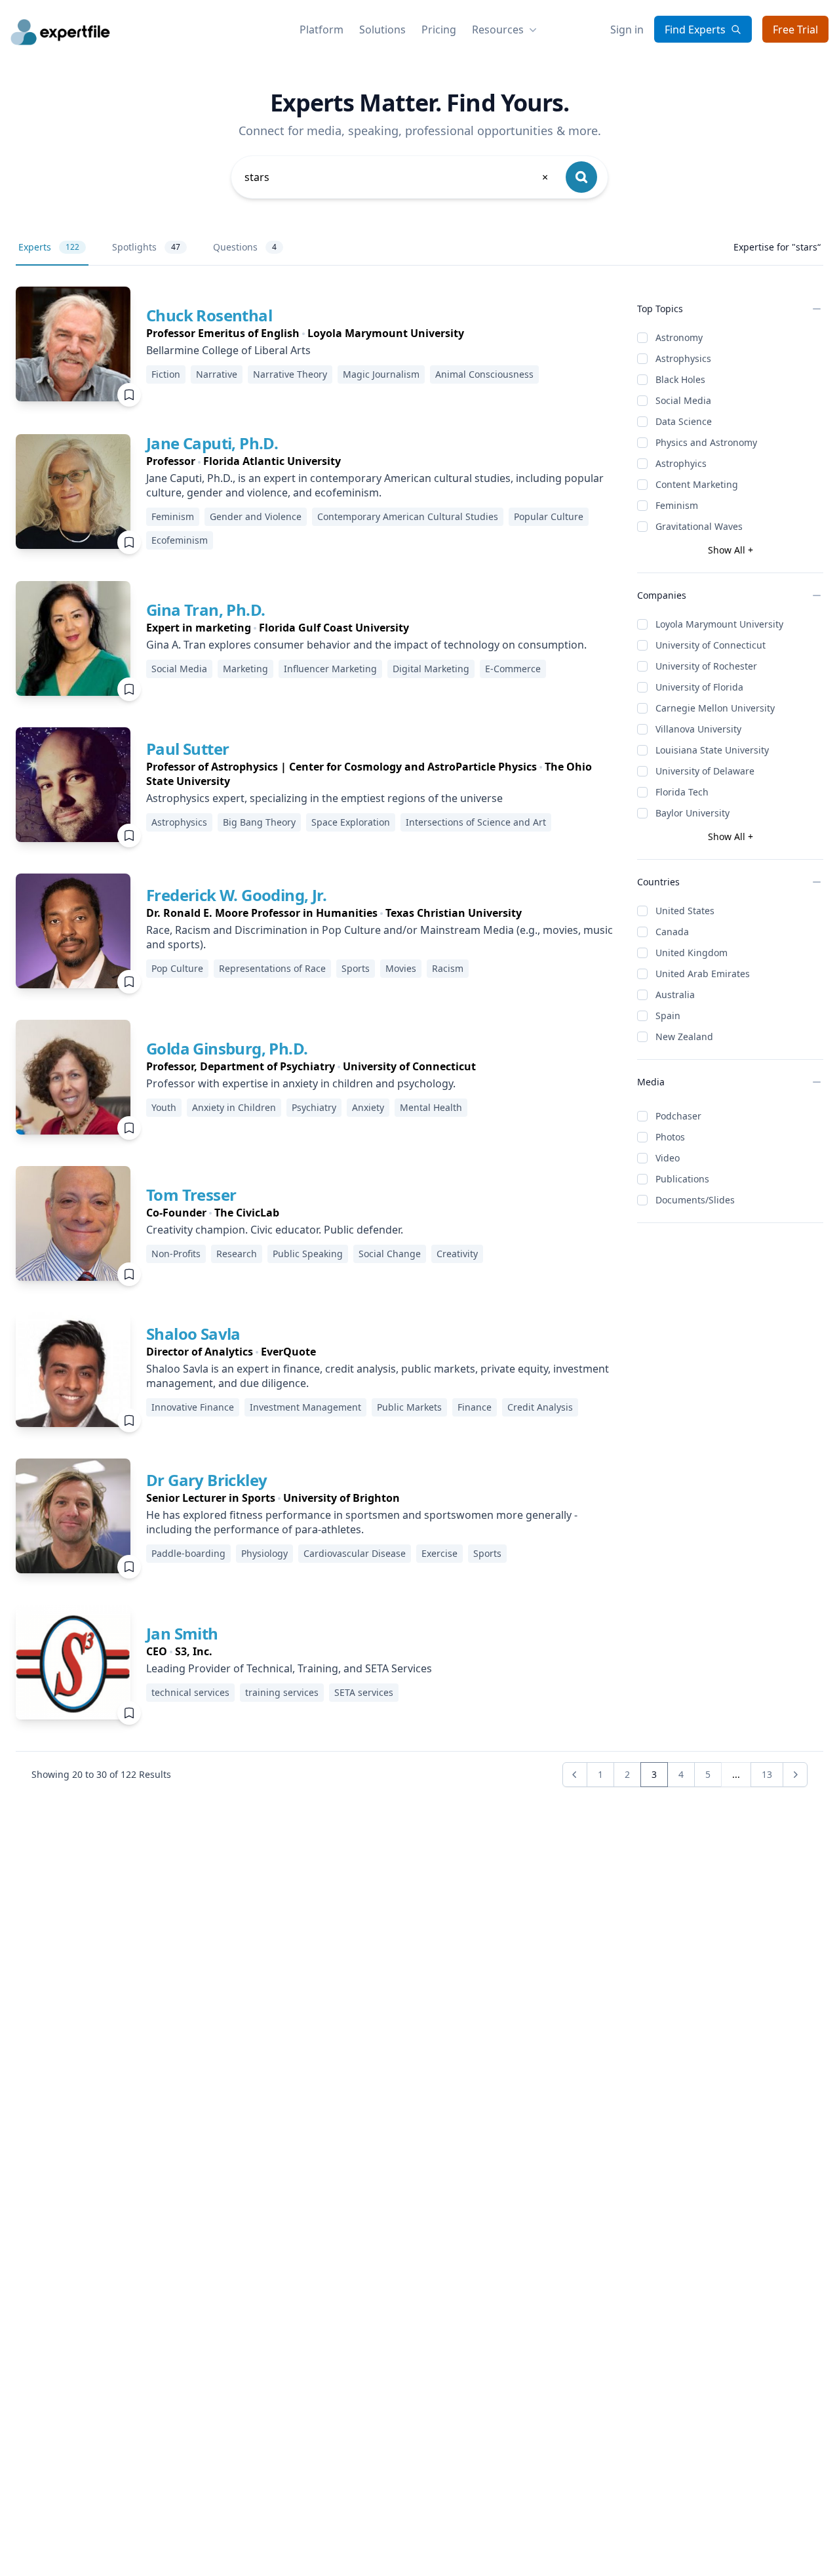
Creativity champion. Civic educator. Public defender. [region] (275, 1230)
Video (668, 1158)
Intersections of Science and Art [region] (476, 822)
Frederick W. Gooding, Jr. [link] (236, 895)
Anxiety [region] (368, 1107)
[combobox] (397, 177)
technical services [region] (190, 1692)
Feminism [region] (173, 516)
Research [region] (237, 1254)
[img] (73, 344)
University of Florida (699, 687)
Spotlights (146, 247)
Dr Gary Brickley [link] (206, 1480)
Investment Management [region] (305, 1407)
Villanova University (698, 729)
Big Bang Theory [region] (259, 822)
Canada (672, 932)
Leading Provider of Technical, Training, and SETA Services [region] (289, 1668)
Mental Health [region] (431, 1107)
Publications (682, 1179)
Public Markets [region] (409, 1407)
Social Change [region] (390, 1254)
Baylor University (693, 813)
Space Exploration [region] (351, 822)
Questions (245, 247)
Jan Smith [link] (182, 1633)
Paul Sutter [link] (187, 749)
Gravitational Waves (699, 526)
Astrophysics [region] (179, 822)
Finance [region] (475, 1407)
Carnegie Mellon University (715, 708)
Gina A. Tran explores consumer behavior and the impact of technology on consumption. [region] (366, 645)
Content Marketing (697, 484)
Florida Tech (682, 792)
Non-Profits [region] (176, 1254)
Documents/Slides (695, 1200)
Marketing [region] (245, 669)
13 (767, 1774)
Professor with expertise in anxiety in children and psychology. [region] (301, 1083)
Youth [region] (164, 1107)
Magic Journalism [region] (381, 374)
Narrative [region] (217, 374)
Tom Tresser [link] (191, 1195)
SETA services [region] (364, 1692)
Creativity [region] (457, 1254)
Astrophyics (681, 463)
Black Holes (680, 379)
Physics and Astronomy (706, 442)
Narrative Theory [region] (290, 374)
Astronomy (679, 337)
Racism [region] (448, 968)
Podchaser (678, 1116)
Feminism (677, 505)
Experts (49, 247)
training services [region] (282, 1692)
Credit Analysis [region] (540, 1407)
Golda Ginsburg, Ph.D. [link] (227, 1048)
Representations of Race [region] (272, 968)
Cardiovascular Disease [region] (355, 1553)
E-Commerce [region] (513, 669)
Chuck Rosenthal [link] (209, 315)
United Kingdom (692, 953)
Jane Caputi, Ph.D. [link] (212, 443)
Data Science (684, 421)
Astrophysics (683, 358)
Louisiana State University (712, 750)
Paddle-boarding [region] (188, 1553)
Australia (675, 995)
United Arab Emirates (703, 974)
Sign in (627, 30)
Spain (668, 1016)
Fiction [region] (166, 374)
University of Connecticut (711, 645)
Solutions (382, 30)
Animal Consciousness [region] (484, 374)
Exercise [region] (439, 1553)
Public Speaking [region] (308, 1254)
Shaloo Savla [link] (193, 1334)
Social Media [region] (179, 669)
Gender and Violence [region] (256, 516)
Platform (322, 30)
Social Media (683, 400)
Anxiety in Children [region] (234, 1107)
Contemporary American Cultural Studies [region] (408, 516)
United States (685, 911)
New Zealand (684, 1036)
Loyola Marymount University (719, 624)
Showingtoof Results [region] (101, 1774)
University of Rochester (706, 666)
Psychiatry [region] (314, 1107)
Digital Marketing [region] (431, 669)
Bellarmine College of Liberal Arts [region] (228, 350)
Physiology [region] (264, 1553)
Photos (670, 1137)
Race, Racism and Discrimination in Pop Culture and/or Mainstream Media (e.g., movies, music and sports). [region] (380, 937)
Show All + (731, 550)
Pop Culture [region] (177, 968)
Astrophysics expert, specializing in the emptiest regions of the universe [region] (324, 798)
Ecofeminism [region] (180, 540)
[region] (345, 333)
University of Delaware (705, 771)
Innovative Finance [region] (193, 1407)
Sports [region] (356, 968)
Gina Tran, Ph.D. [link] (205, 610)
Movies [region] (401, 968)
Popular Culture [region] (549, 516)
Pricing (439, 30)
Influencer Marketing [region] (330, 669)
